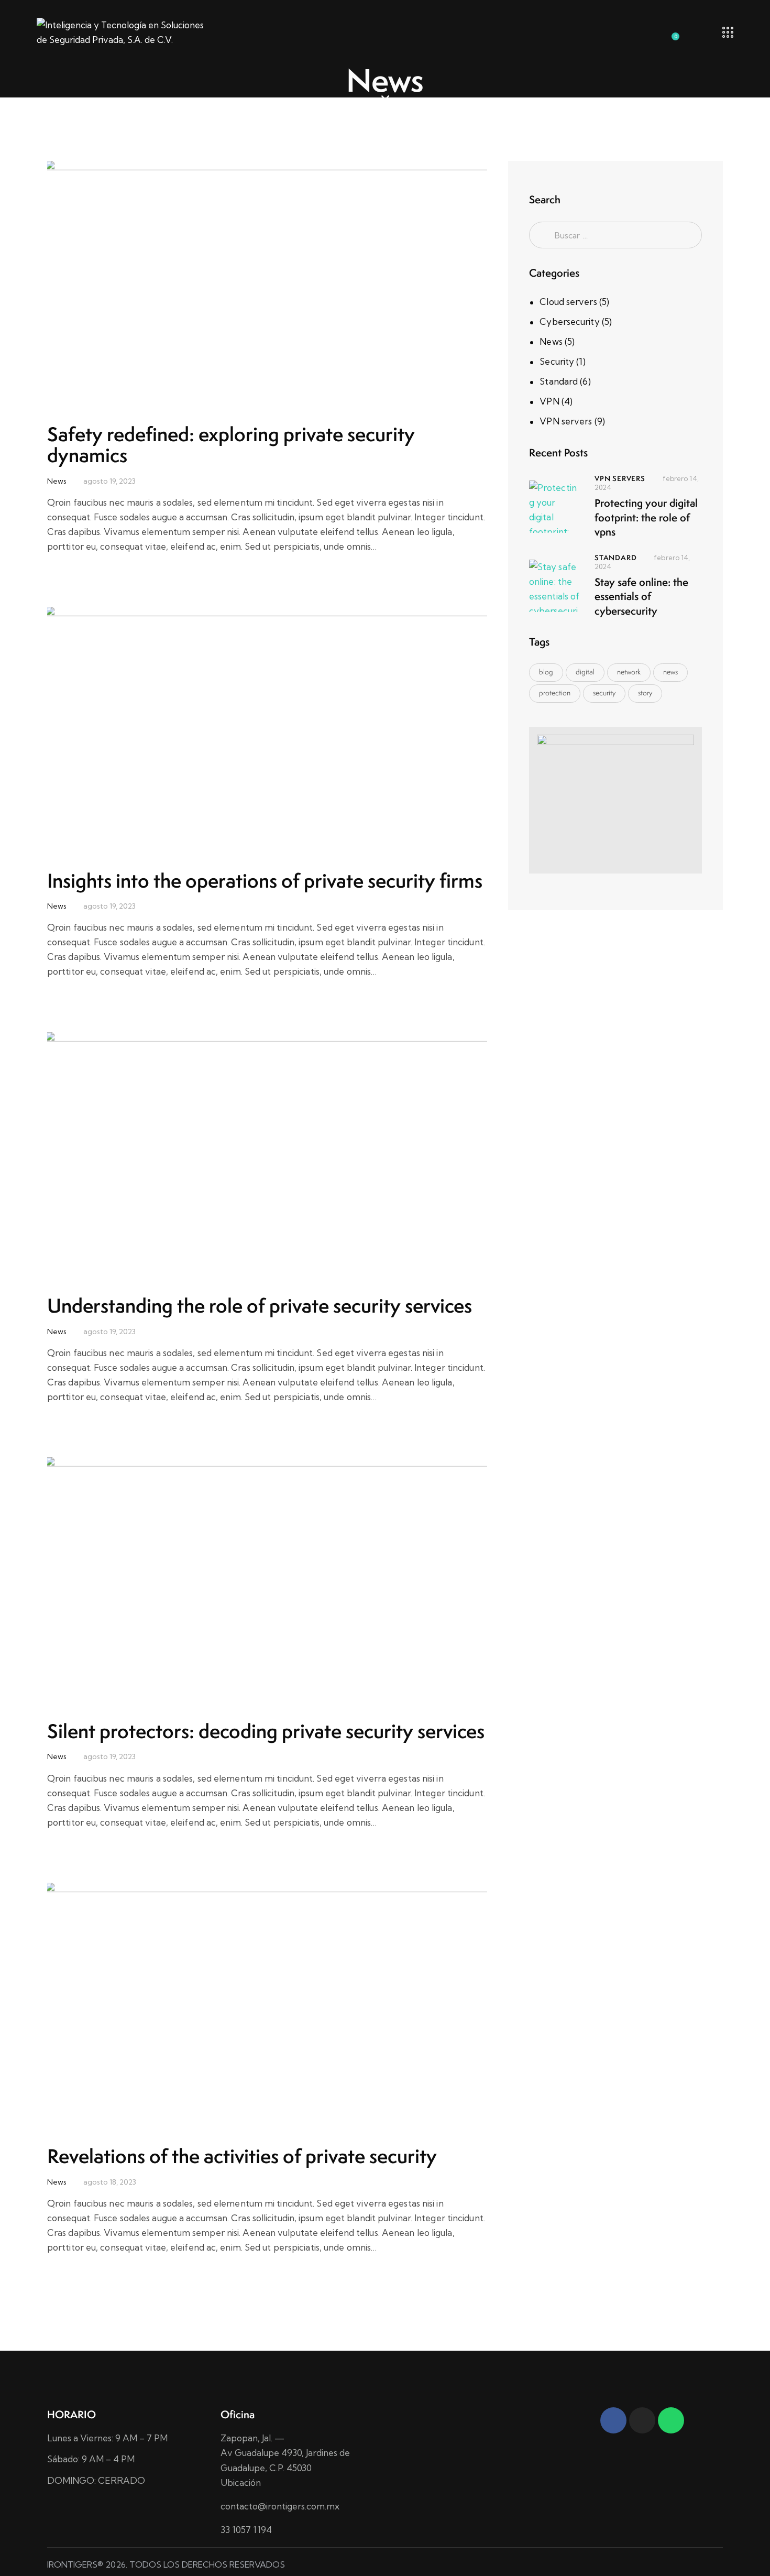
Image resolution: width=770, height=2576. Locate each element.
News (57, 481)
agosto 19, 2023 (109, 481)
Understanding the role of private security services (260, 1306)
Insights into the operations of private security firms (265, 881)
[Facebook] (613, 2420)
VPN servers (566, 421)
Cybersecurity (569, 321)
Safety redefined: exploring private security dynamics (231, 445)
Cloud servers (568, 302)
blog (546, 672)
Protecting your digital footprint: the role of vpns (646, 517)
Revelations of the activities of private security (242, 2156)
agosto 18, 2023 (110, 2182)
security (604, 693)
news (670, 672)
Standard (559, 381)
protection (555, 693)
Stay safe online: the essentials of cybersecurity (641, 596)
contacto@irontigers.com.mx (280, 2506)
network (629, 672)
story (645, 693)
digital (585, 672)
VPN (549, 401)
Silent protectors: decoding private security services (266, 1731)
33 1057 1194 (246, 2530)
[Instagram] (642, 2420)
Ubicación (241, 2482)
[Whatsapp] (671, 2420)
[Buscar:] (615, 235)
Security (557, 361)
